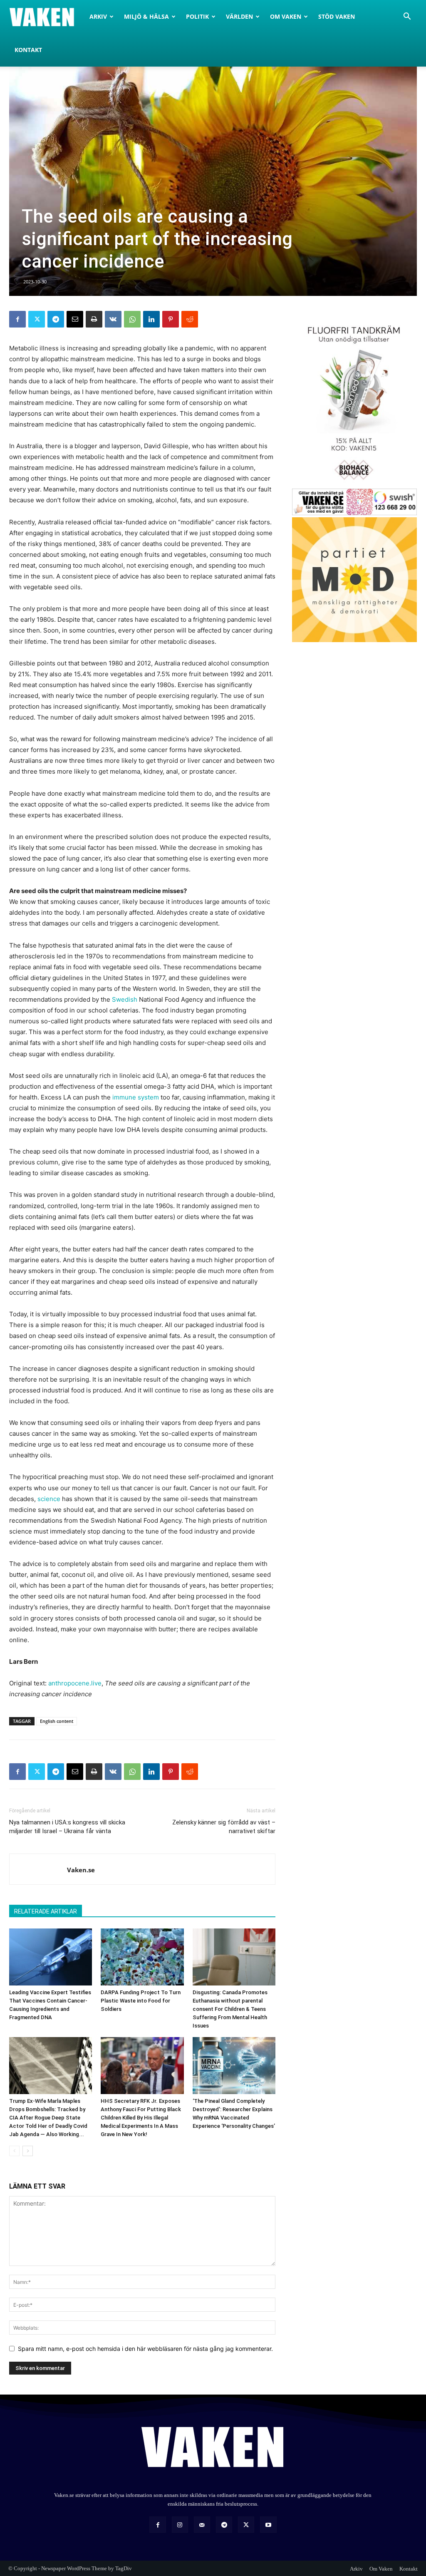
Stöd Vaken (337, 16)
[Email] (75, 319)
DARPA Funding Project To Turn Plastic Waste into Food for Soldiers (141, 2001)
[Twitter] (37, 319)
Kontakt (28, 50)
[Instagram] (180, 2525)
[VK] (113, 319)
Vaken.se (81, 1870)
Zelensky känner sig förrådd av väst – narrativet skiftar (224, 1827)
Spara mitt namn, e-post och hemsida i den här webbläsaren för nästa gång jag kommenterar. (145, 2349)
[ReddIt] (190, 319)
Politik (197, 16)
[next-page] (28, 2151)
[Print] (94, 319)
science (49, 1499)
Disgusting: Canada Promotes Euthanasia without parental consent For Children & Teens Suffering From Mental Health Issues (230, 2009)
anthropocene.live (75, 1683)
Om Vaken (286, 16)
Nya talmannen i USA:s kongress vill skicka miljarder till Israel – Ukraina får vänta (67, 1827)
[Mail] (202, 2525)
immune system (136, 1097)
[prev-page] (14, 2151)
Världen (239, 16)
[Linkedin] (151, 319)
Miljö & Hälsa (146, 16)
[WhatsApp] (132, 319)
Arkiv (98, 16)
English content (57, 1721)
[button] (407, 17)
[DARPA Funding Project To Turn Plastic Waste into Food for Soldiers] (142, 1957)
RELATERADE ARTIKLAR (46, 1911)
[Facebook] (17, 319)
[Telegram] (56, 319)
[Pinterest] (171, 319)
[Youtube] (268, 2525)
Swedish (125, 999)
